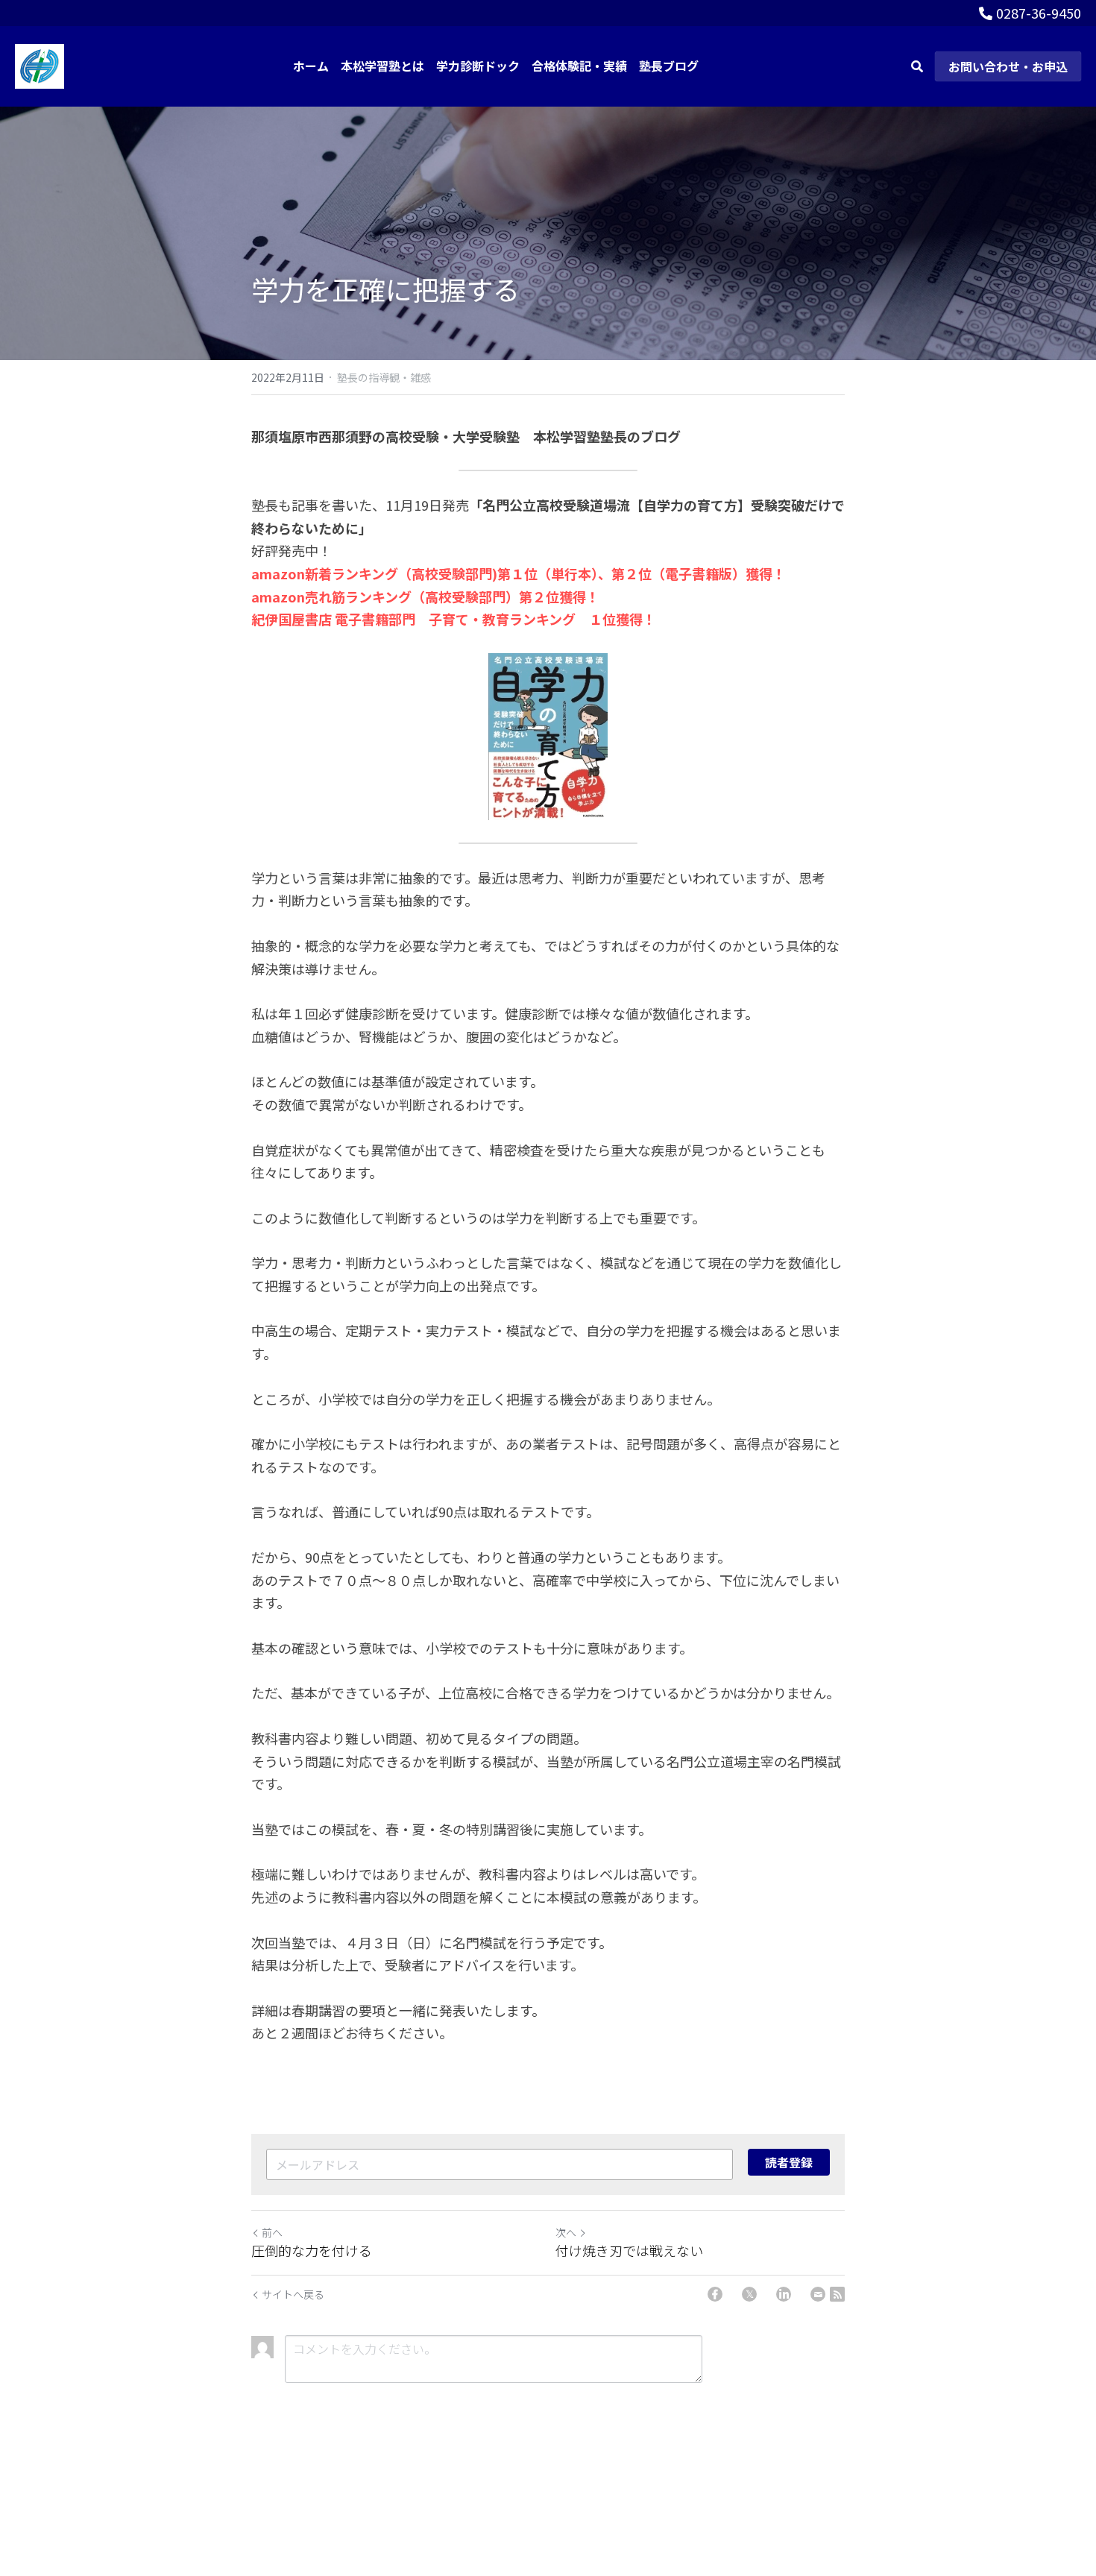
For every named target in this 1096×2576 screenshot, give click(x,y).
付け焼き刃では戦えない (629, 2251)
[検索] (917, 66)
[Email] (818, 2294)
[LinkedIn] (784, 2294)
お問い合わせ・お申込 (1008, 66)
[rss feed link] (837, 2294)
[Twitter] (749, 2294)
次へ (566, 2232)
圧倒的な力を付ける (312, 2251)
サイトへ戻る (293, 2294)
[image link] (40, 64)
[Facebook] (715, 2294)
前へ (272, 2232)
